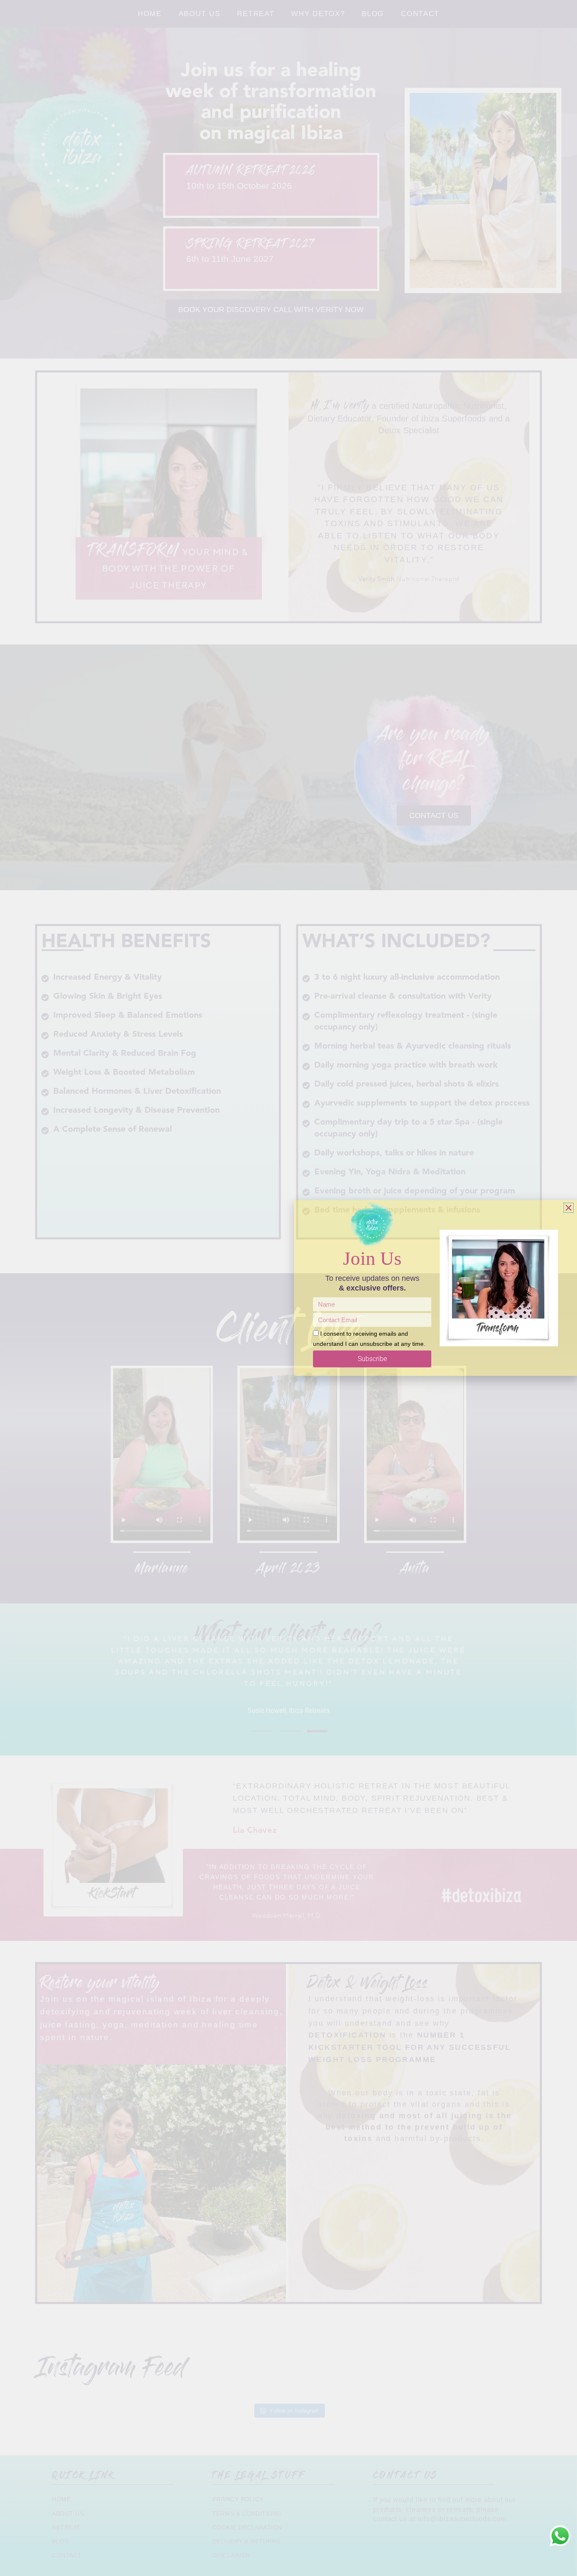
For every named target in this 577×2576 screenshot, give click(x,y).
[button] (569, 1208)
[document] (288, 1288)
